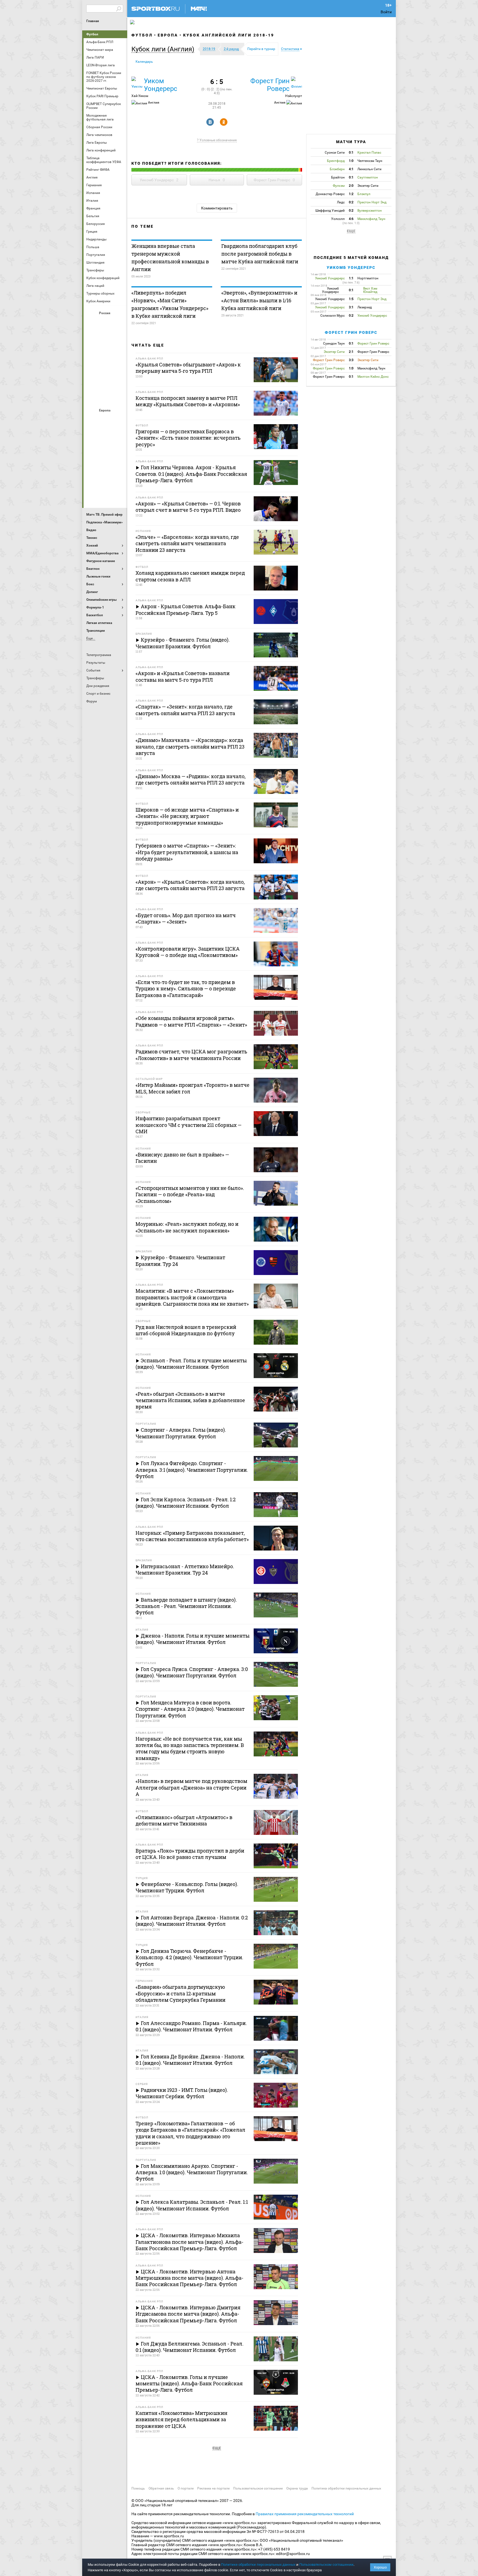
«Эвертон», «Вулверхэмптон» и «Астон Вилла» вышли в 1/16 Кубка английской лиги (259, 300)
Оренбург (92, 367)
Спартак (105, 382)
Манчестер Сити (105, 450)
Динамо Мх (92, 337)
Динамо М (105, 337)
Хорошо (380, 2567)
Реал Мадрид (92, 479)
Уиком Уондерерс (161, 85)
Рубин (92, 382)
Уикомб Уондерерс (351, 267)
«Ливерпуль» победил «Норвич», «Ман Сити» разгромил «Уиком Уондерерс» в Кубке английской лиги (170, 304)
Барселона (92, 435)
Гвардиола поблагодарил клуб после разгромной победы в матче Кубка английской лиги (260, 254)
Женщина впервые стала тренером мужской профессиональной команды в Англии (170, 258)
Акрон (92, 322)
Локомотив (119, 352)
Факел (119, 382)
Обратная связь (161, 2488)
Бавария (119, 420)
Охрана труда (297, 2488)
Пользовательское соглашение (258, 2488)
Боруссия (105, 435)
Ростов (105, 367)
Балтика (119, 322)
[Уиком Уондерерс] (137, 82)
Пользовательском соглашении (326, 2565)
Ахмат (105, 322)
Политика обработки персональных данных (346, 2488)
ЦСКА (105, 397)
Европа (168, 35)
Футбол (92, 34)
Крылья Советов (105, 352)
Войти (386, 12)
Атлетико (105, 420)
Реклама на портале (213, 2488)
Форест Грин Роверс (270, 85)
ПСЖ (119, 465)
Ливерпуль (92, 450)
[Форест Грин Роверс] (297, 82)
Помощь (138, 2488)
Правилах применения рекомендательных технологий (305, 2514)
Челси (119, 479)
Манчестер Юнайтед (119, 450)
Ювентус (105, 494)
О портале (186, 2488)
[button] (164, 49)
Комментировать (217, 208)
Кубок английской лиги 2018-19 (229, 35)
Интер (119, 435)
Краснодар (92, 352)
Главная (93, 21)
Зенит (119, 337)
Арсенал (92, 420)
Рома (105, 479)
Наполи (105, 465)
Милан (92, 465)
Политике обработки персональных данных (258, 2565)
